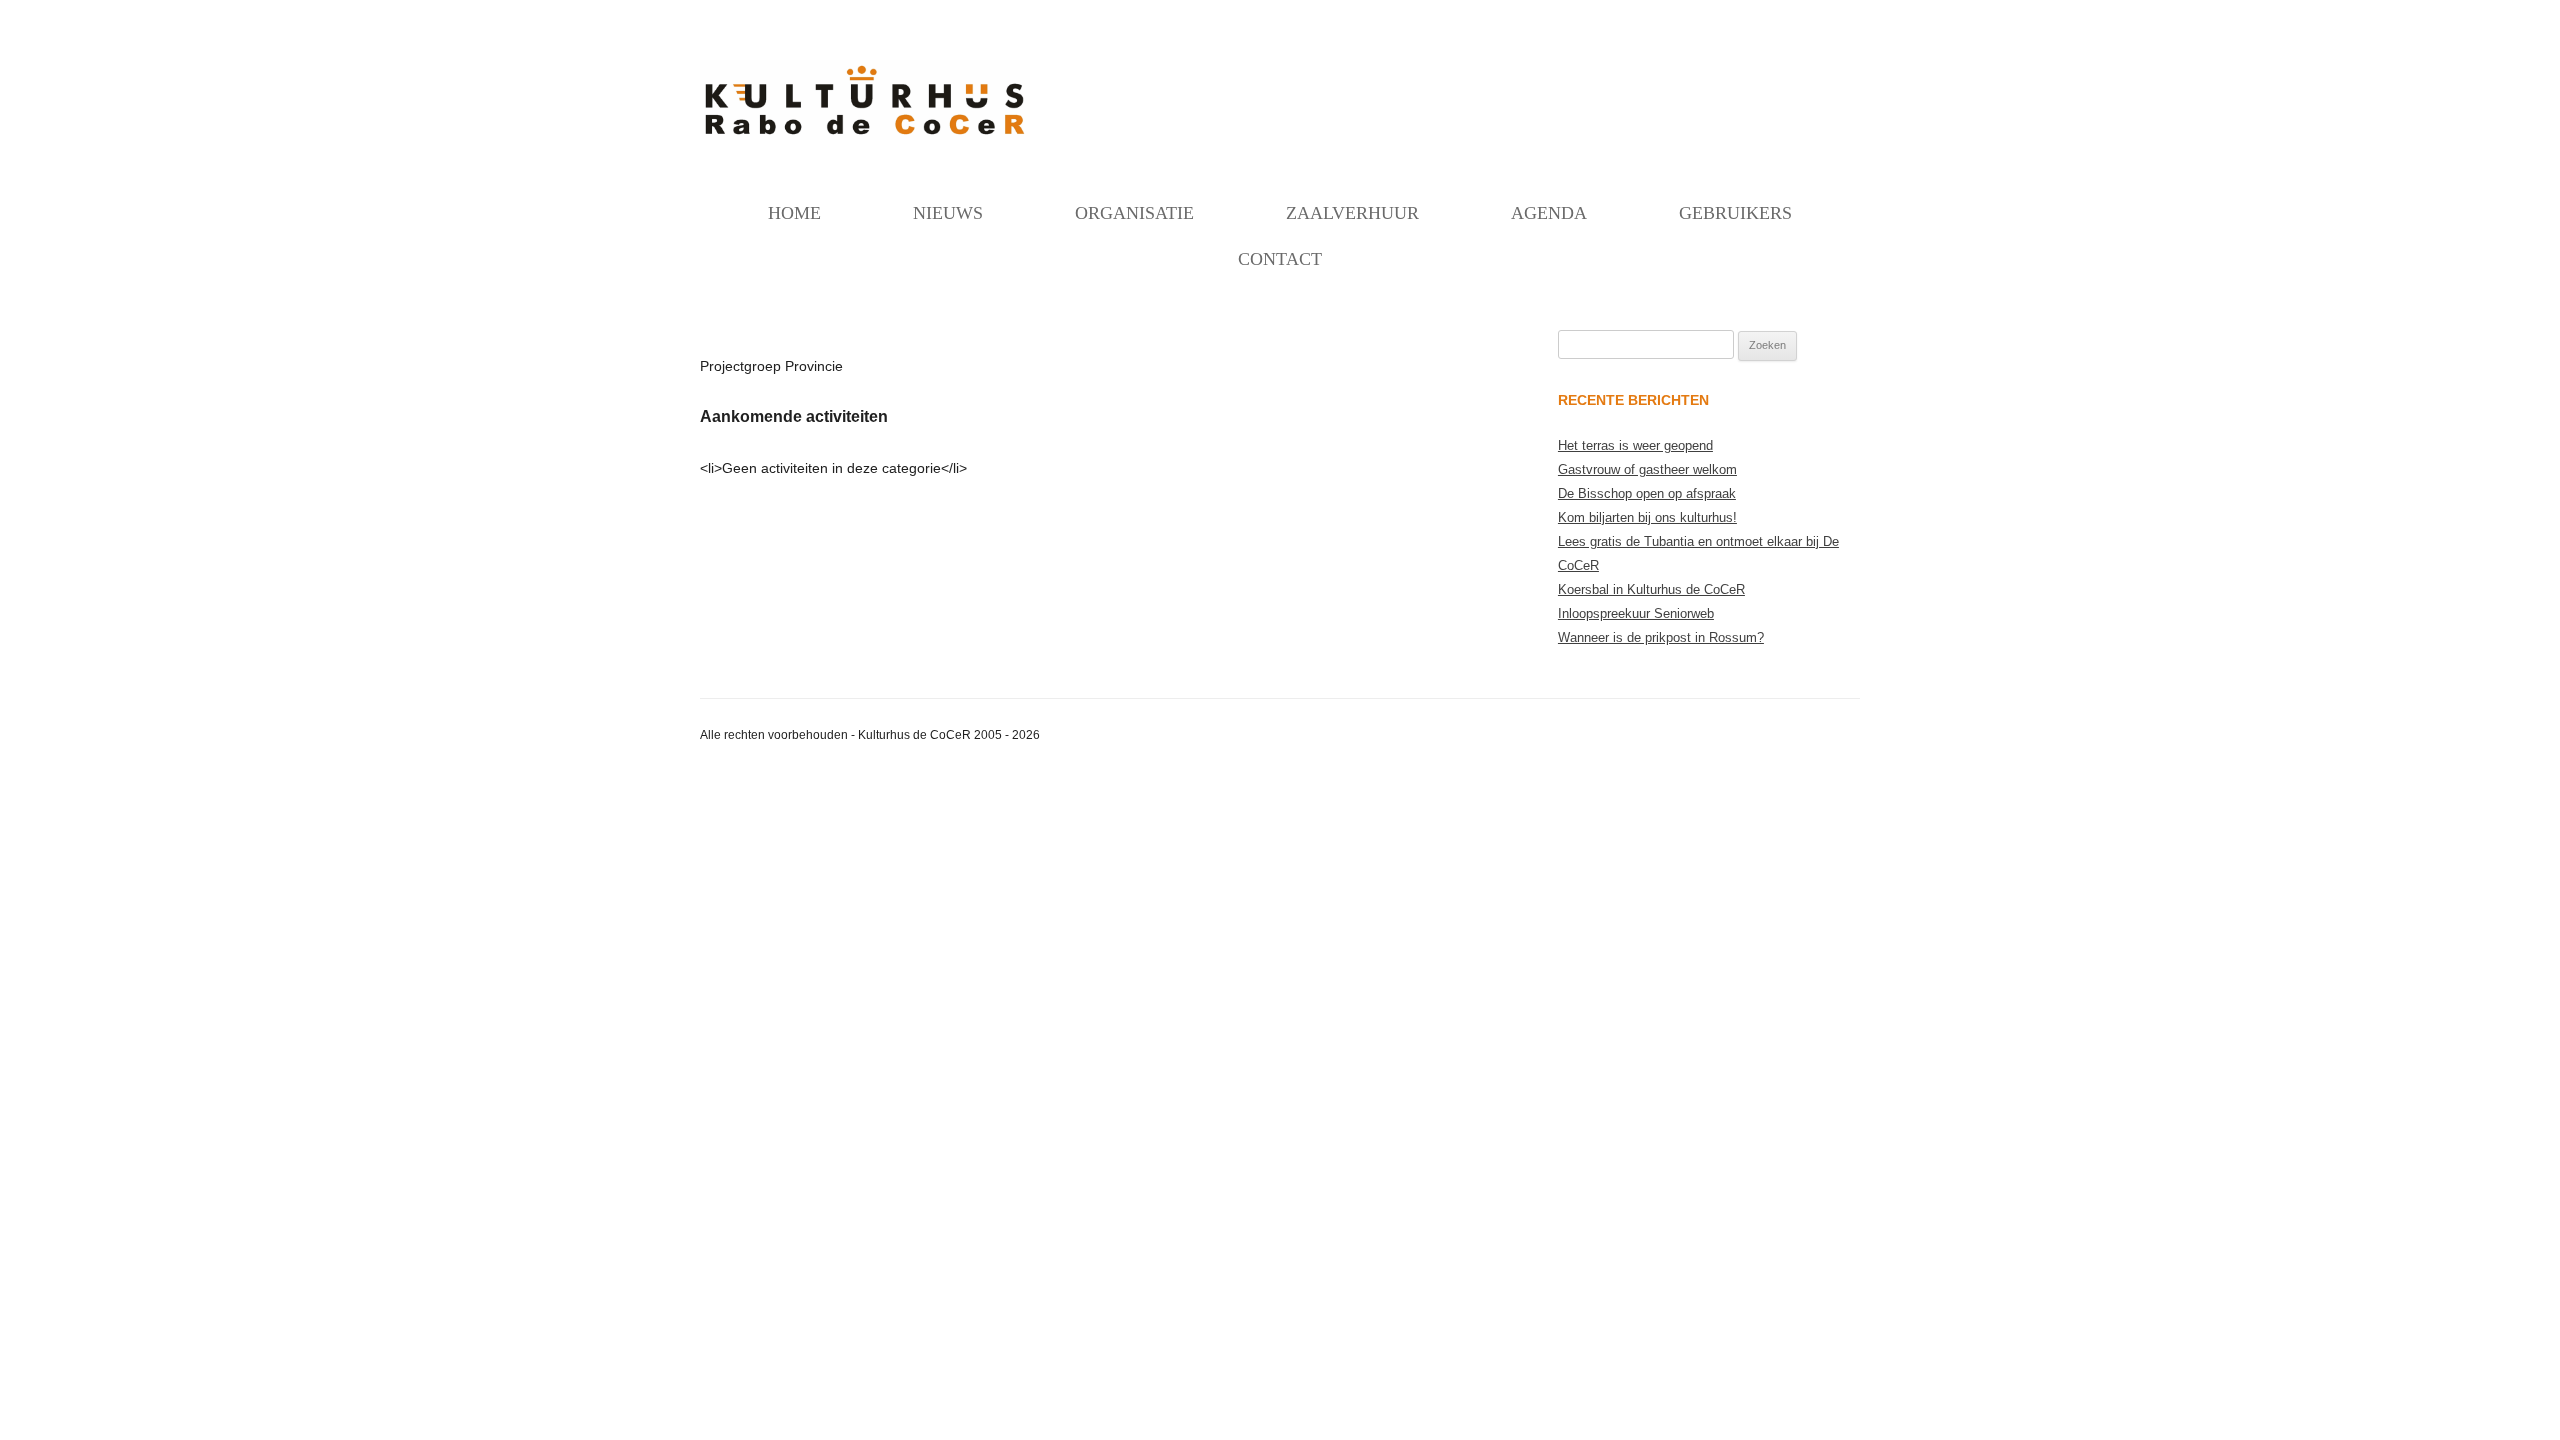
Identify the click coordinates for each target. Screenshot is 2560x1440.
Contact (1280, 259)
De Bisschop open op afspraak (1647, 493)
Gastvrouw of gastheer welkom (1647, 469)
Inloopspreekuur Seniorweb (1636, 613)
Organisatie (1134, 213)
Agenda (1549, 213)
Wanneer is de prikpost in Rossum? (1661, 637)
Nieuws (948, 213)
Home (794, 213)
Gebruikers (1735, 213)
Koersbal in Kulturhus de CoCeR (1651, 589)
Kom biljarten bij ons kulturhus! (1647, 517)
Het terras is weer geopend (1635, 445)
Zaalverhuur (1352, 213)
